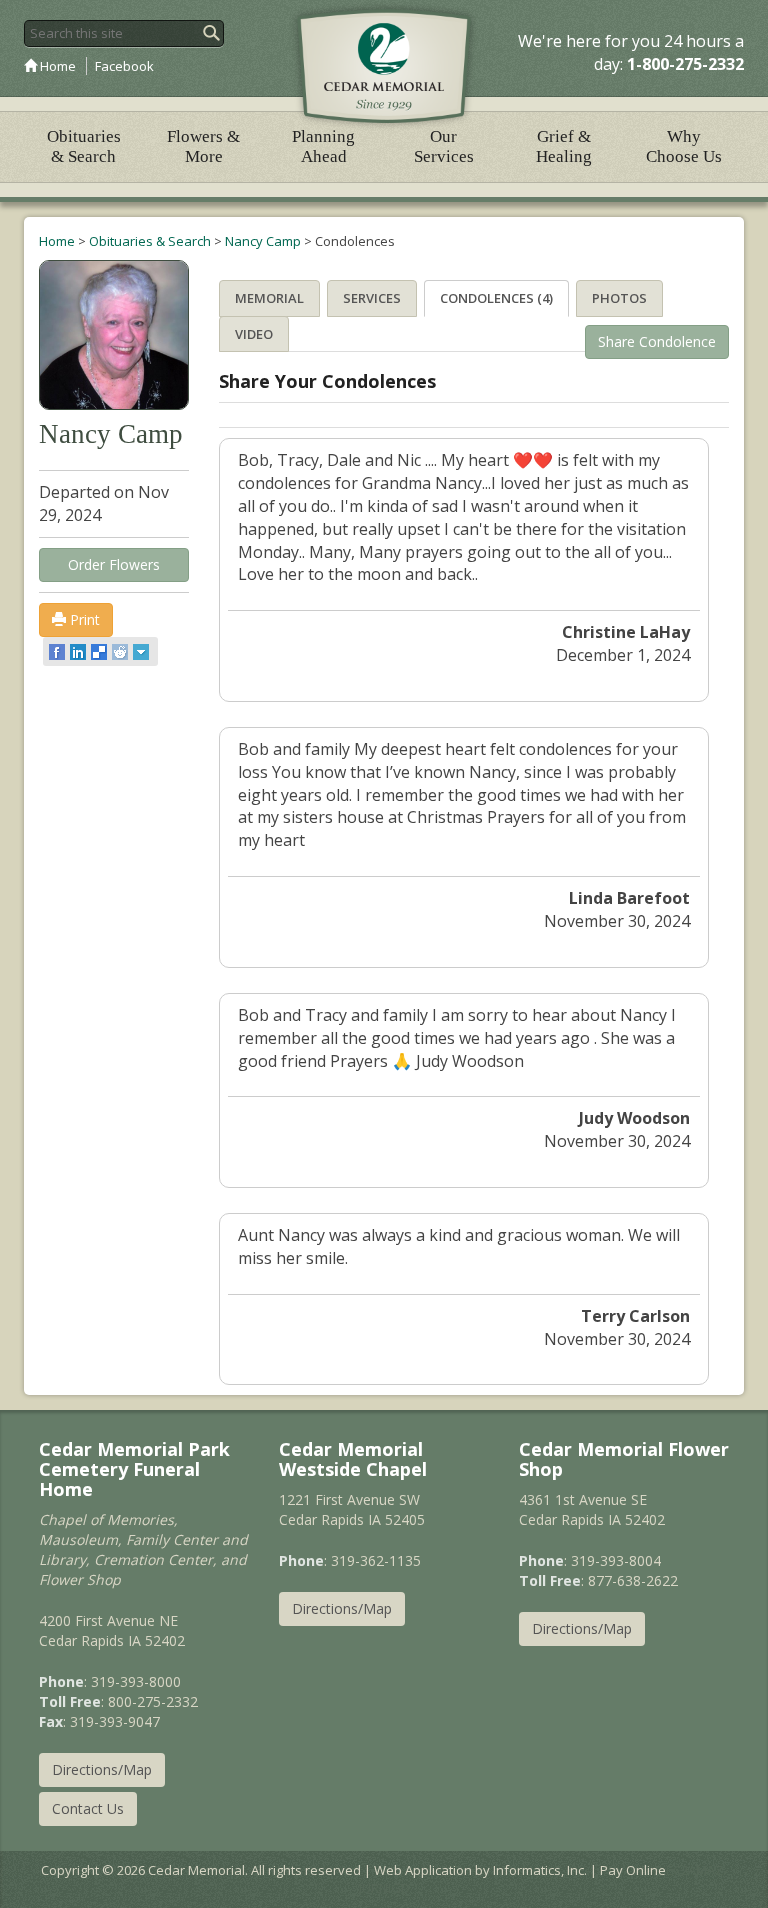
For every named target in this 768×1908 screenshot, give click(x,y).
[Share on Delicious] (100, 652)
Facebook (124, 66)
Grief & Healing (564, 146)
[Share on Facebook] (58, 652)
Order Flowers (114, 564)
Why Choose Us (684, 146)
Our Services (444, 146)
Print (83, 619)
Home (56, 66)
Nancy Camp (263, 241)
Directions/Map (102, 1769)
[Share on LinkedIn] (79, 652)
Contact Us (88, 1808)
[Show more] (142, 652)
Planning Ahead (323, 146)
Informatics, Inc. (540, 1870)
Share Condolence (657, 341)
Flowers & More (203, 146)
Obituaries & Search (84, 146)
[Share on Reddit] (121, 652)
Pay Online (633, 1870)
